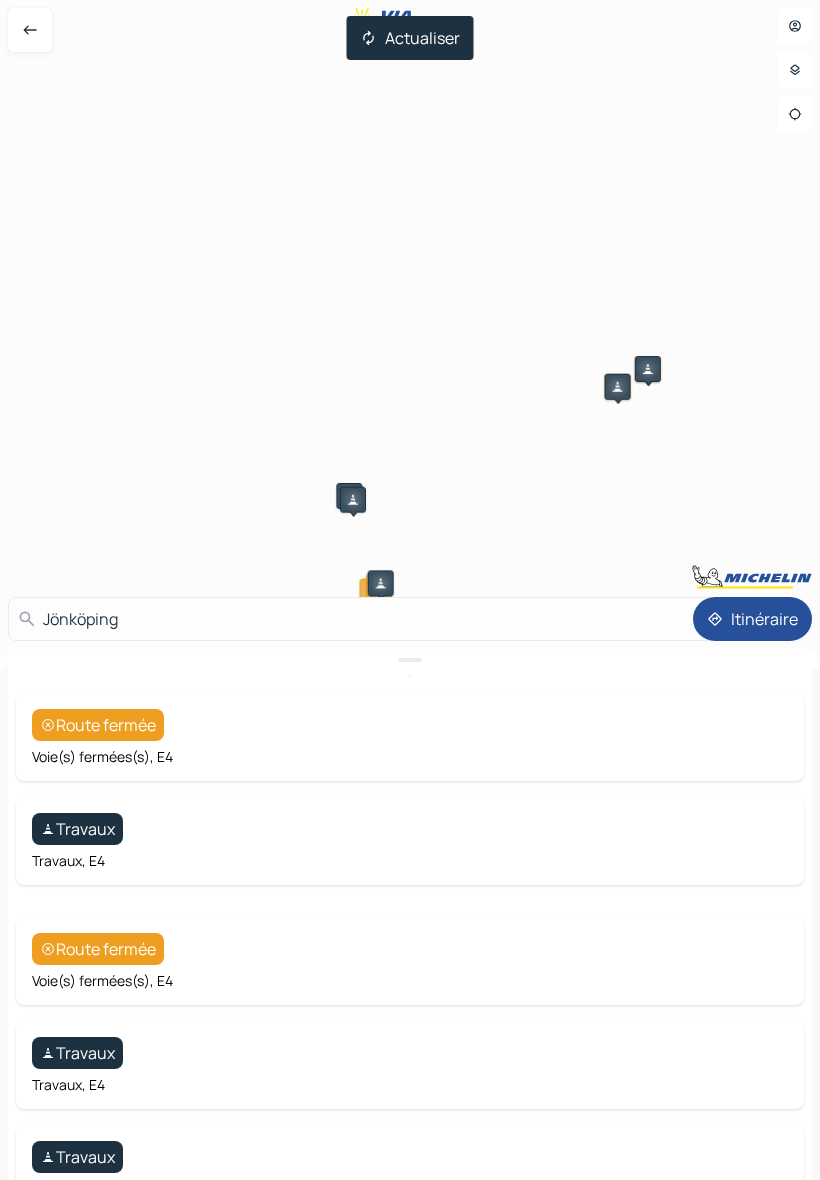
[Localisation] (795, 114)
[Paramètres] (795, 70)
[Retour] (30, 30)
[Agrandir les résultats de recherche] (410, 660)
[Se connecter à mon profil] (795, 26)
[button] (648, 369)
